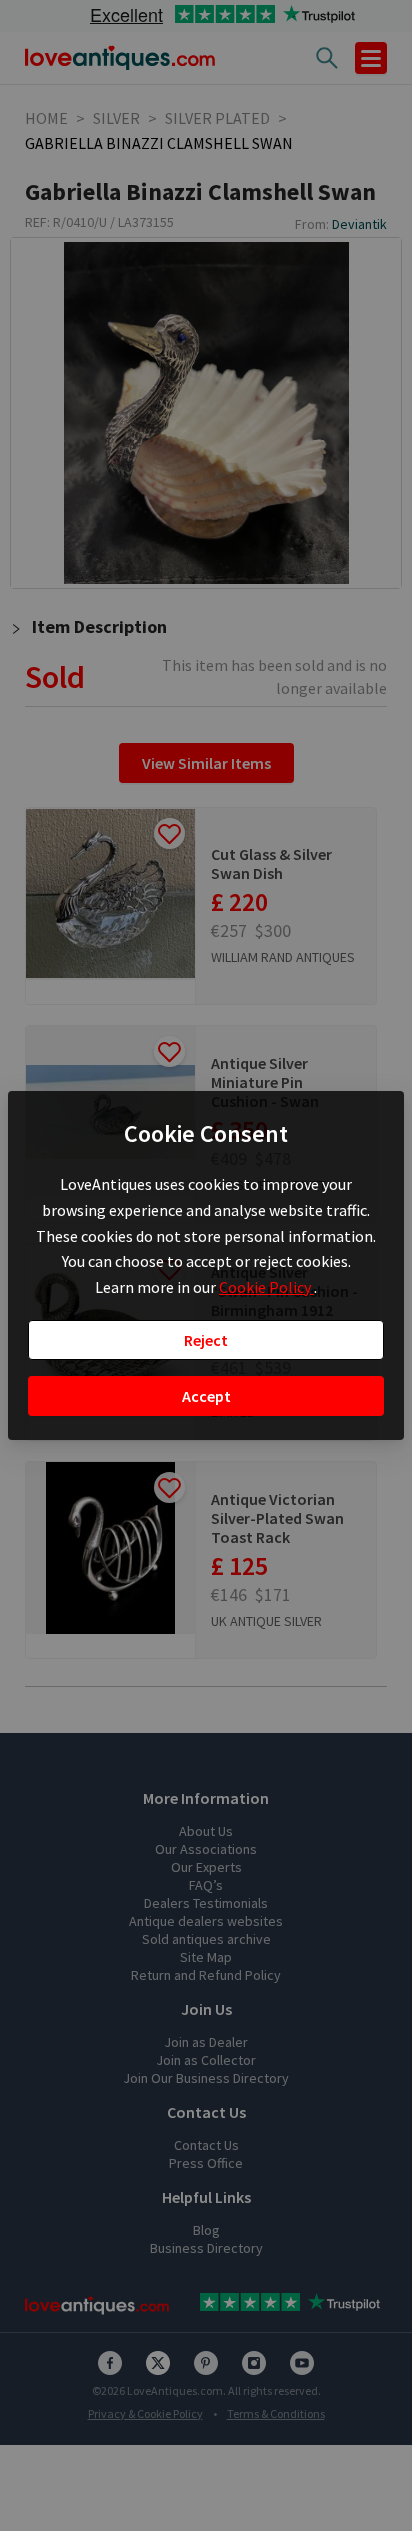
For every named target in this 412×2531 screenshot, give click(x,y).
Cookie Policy (266, 1287)
